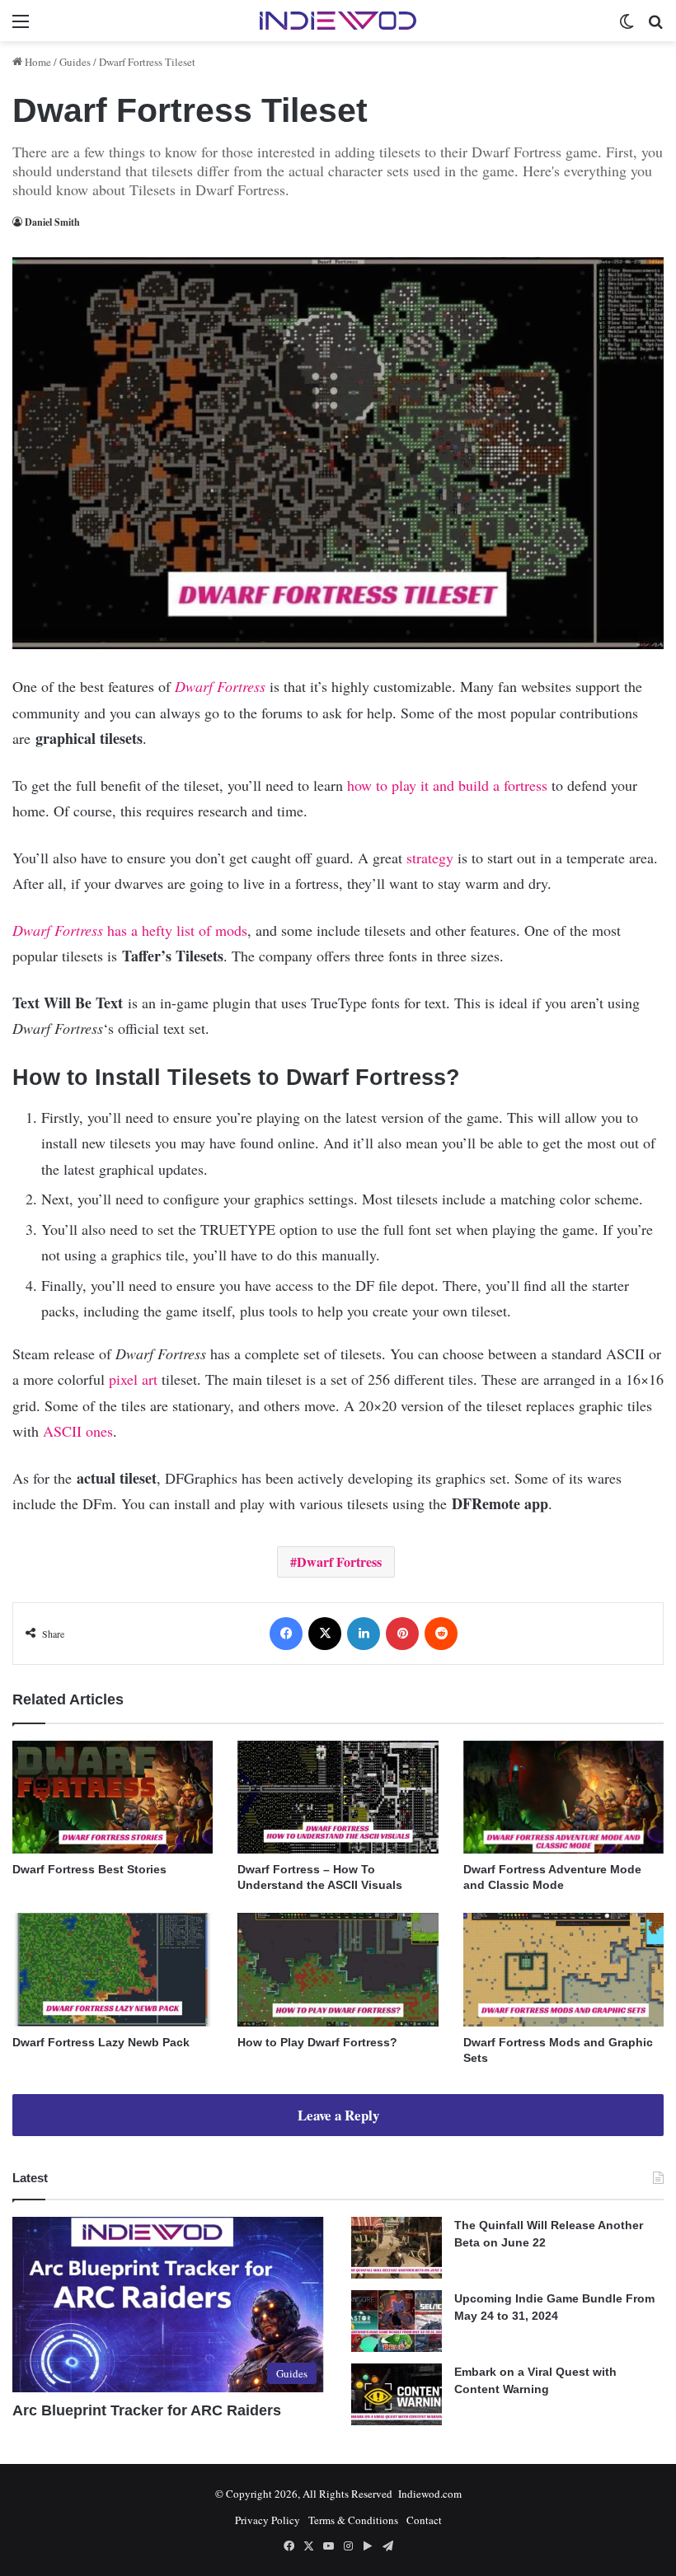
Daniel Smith (52, 222)
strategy (430, 858)
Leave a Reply (338, 2115)
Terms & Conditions (353, 2520)
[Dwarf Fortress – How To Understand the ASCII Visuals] (338, 1797)
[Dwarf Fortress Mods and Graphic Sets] (563, 1969)
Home (37, 62)
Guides (75, 62)
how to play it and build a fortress (447, 785)
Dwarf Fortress (220, 686)
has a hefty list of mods (130, 930)
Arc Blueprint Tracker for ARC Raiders (147, 2410)
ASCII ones (78, 1431)
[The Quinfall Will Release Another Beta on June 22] (397, 2248)
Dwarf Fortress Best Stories (89, 1869)
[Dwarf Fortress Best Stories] (113, 1797)
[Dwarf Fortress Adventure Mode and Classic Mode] (563, 1797)
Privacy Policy (268, 2520)
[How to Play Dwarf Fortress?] (338, 1969)
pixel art (133, 1379)
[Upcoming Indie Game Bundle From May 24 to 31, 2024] (397, 2321)
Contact (424, 2520)
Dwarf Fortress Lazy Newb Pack (101, 2042)
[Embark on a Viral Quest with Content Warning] (397, 2394)
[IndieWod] (338, 21)
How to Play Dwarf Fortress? (317, 2042)
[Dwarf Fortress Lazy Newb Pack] (113, 1969)
